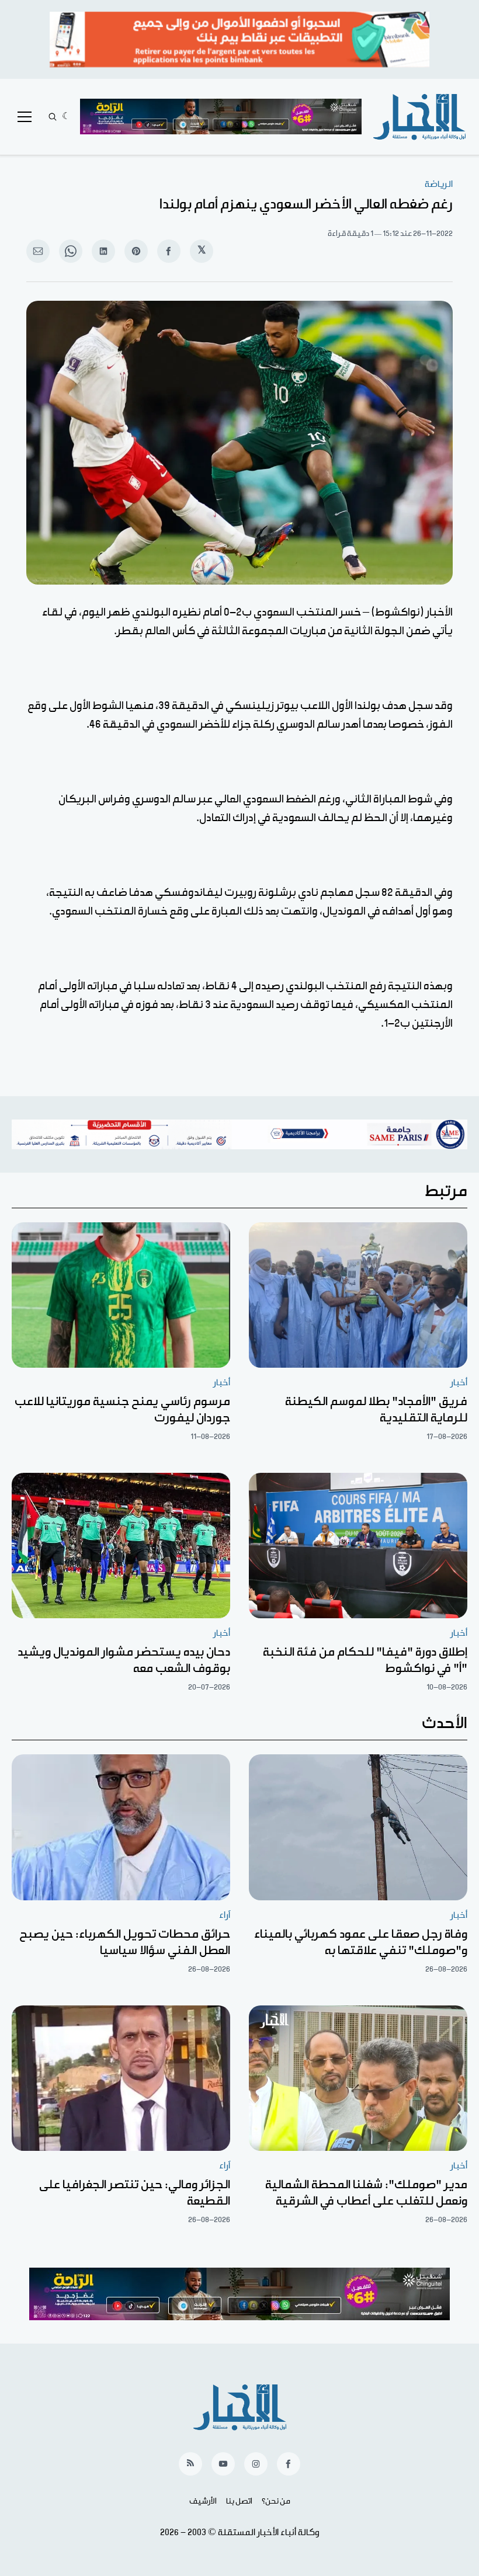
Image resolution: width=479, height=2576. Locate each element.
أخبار (459, 1383)
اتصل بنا (239, 2501)
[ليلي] (66, 117)
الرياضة (439, 184)
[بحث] (53, 117)
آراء (225, 1915)
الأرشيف (203, 2501)
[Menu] (25, 117)
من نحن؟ (276, 2501)
